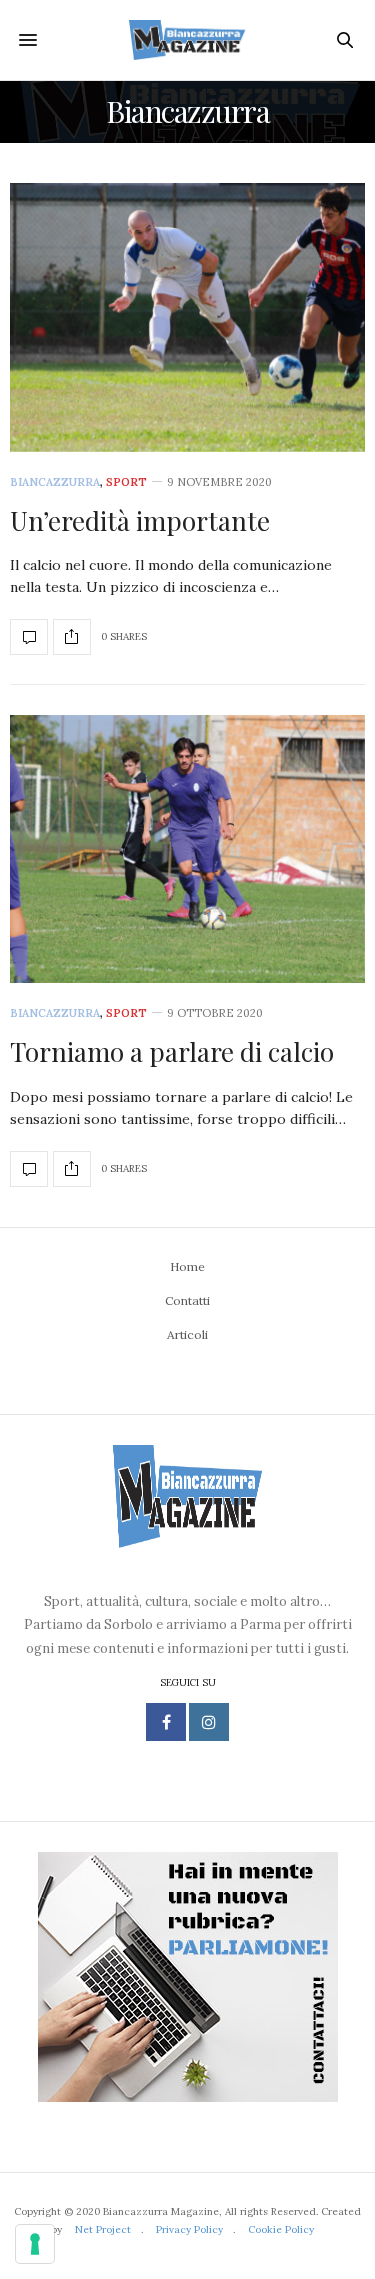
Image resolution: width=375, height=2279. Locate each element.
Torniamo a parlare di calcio (172, 1051)
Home (187, 1266)
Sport (126, 482)
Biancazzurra (55, 482)
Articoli (187, 1334)
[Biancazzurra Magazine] (187, 40)
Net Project (103, 2229)
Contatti (187, 1300)
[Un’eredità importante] (187, 317)
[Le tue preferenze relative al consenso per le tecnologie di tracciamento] (35, 2244)
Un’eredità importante (140, 520)
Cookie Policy (281, 2229)
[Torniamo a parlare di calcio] (187, 849)
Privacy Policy (189, 2229)
